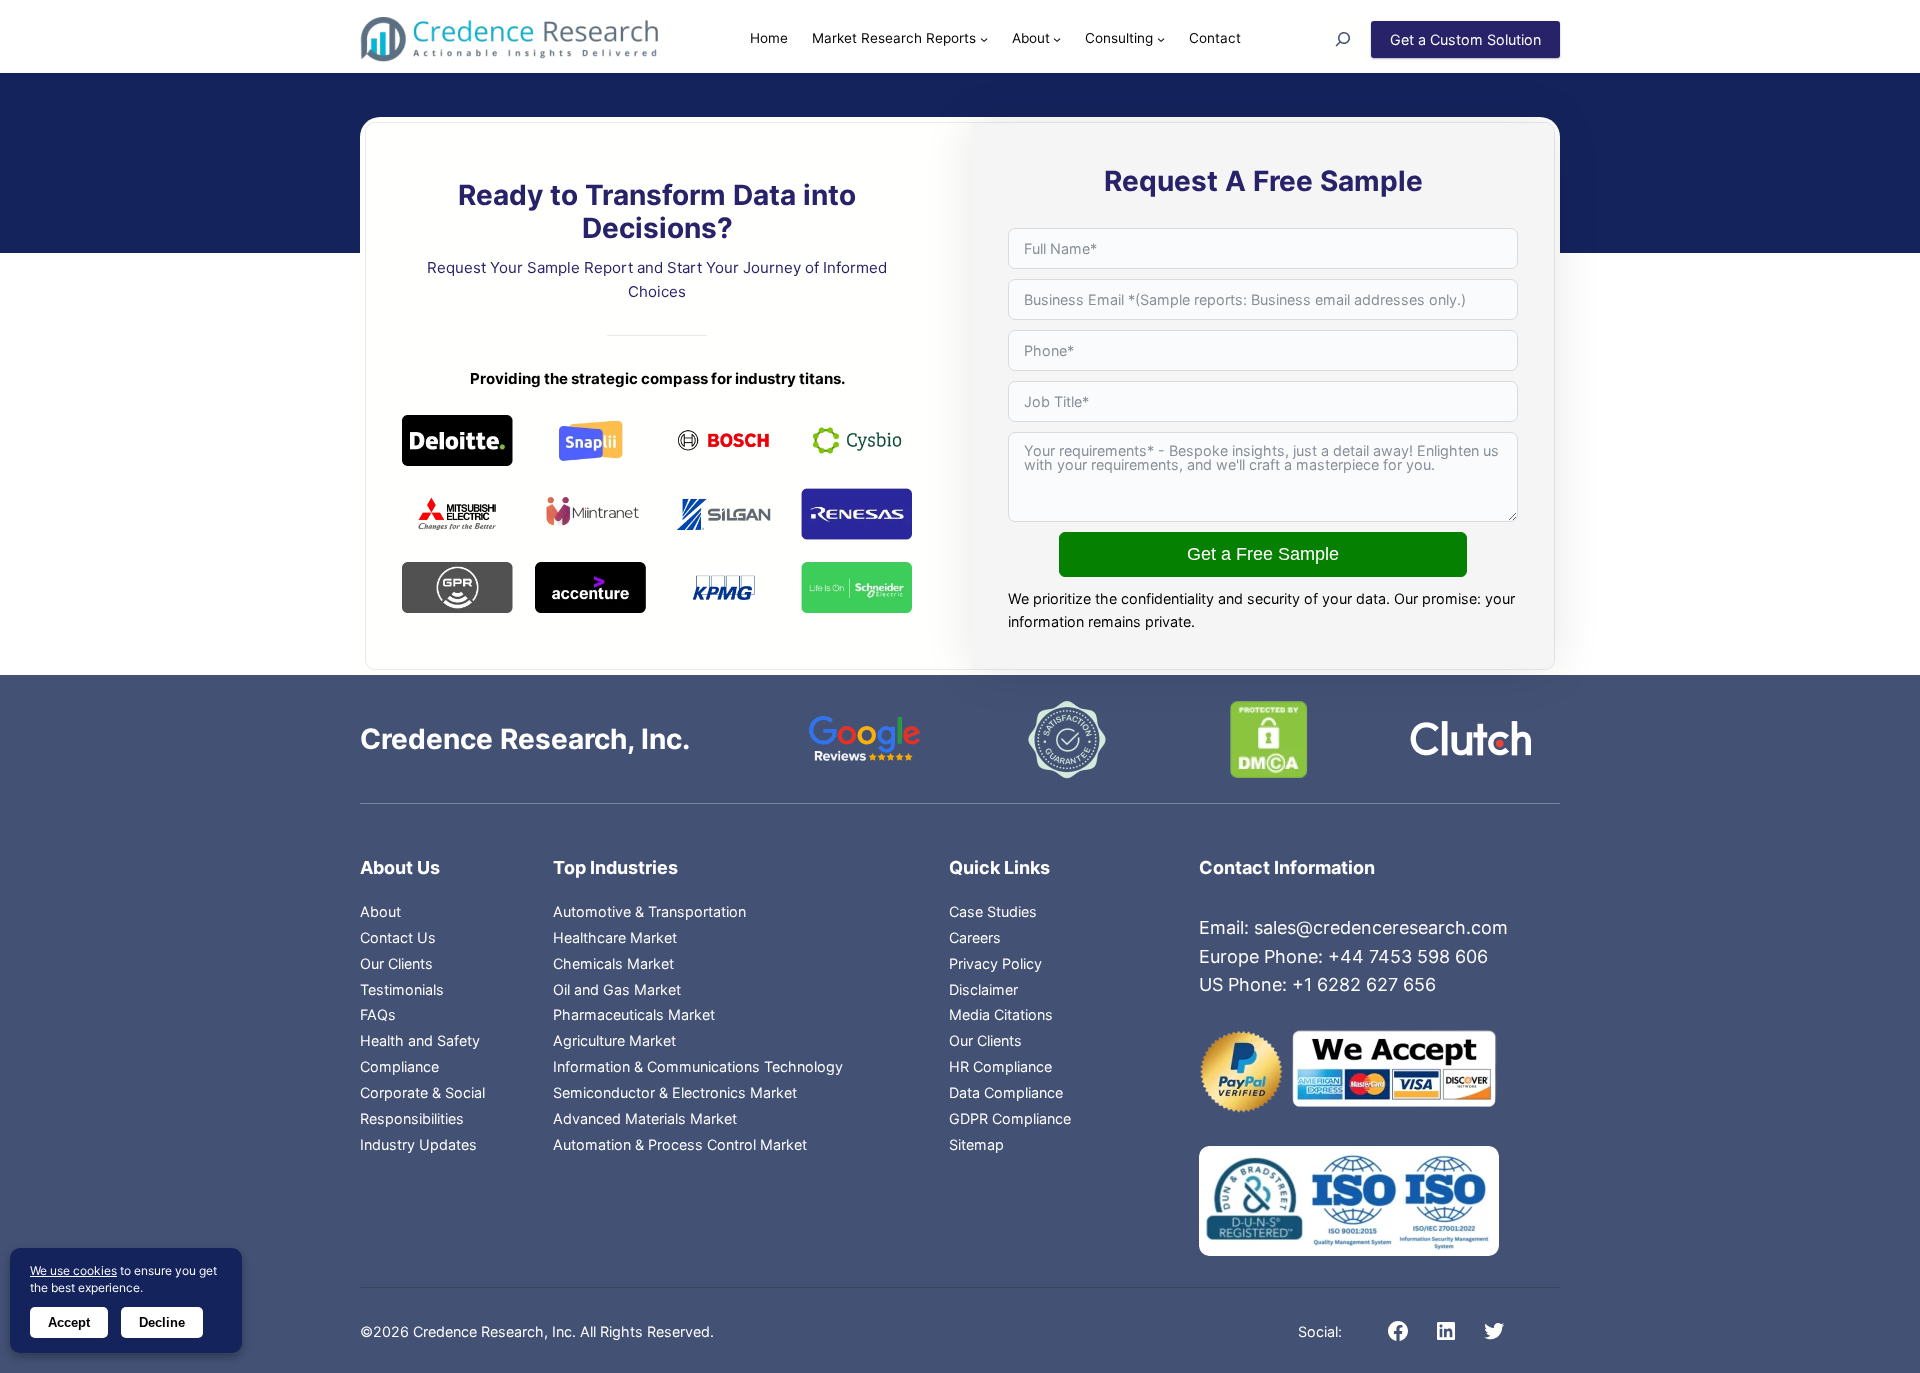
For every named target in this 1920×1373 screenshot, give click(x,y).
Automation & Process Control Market (680, 1144)
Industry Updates (418, 1144)
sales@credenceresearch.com (1381, 927)
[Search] (1350, 39)
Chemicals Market (613, 963)
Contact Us (398, 937)
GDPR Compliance (1010, 1118)
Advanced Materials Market (645, 1118)
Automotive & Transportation (649, 911)
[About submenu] (1057, 39)
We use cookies (73, 1270)
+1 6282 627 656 (1364, 984)
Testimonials (402, 989)
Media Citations (1001, 1014)
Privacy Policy (995, 963)
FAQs (378, 1014)
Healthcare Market (615, 937)
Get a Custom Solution (1465, 39)
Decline (162, 1322)
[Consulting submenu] (1161, 39)
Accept (69, 1322)
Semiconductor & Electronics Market (675, 1092)
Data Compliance (1006, 1092)
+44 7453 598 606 (1408, 956)
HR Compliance (1000, 1066)
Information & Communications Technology (698, 1066)
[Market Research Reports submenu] (984, 39)
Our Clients (396, 963)
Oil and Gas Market (617, 989)
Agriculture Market (614, 1040)
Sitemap (976, 1144)
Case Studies (993, 911)
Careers (975, 937)
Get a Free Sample (1263, 554)
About (380, 911)
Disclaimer (983, 989)
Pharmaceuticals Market (634, 1014)
